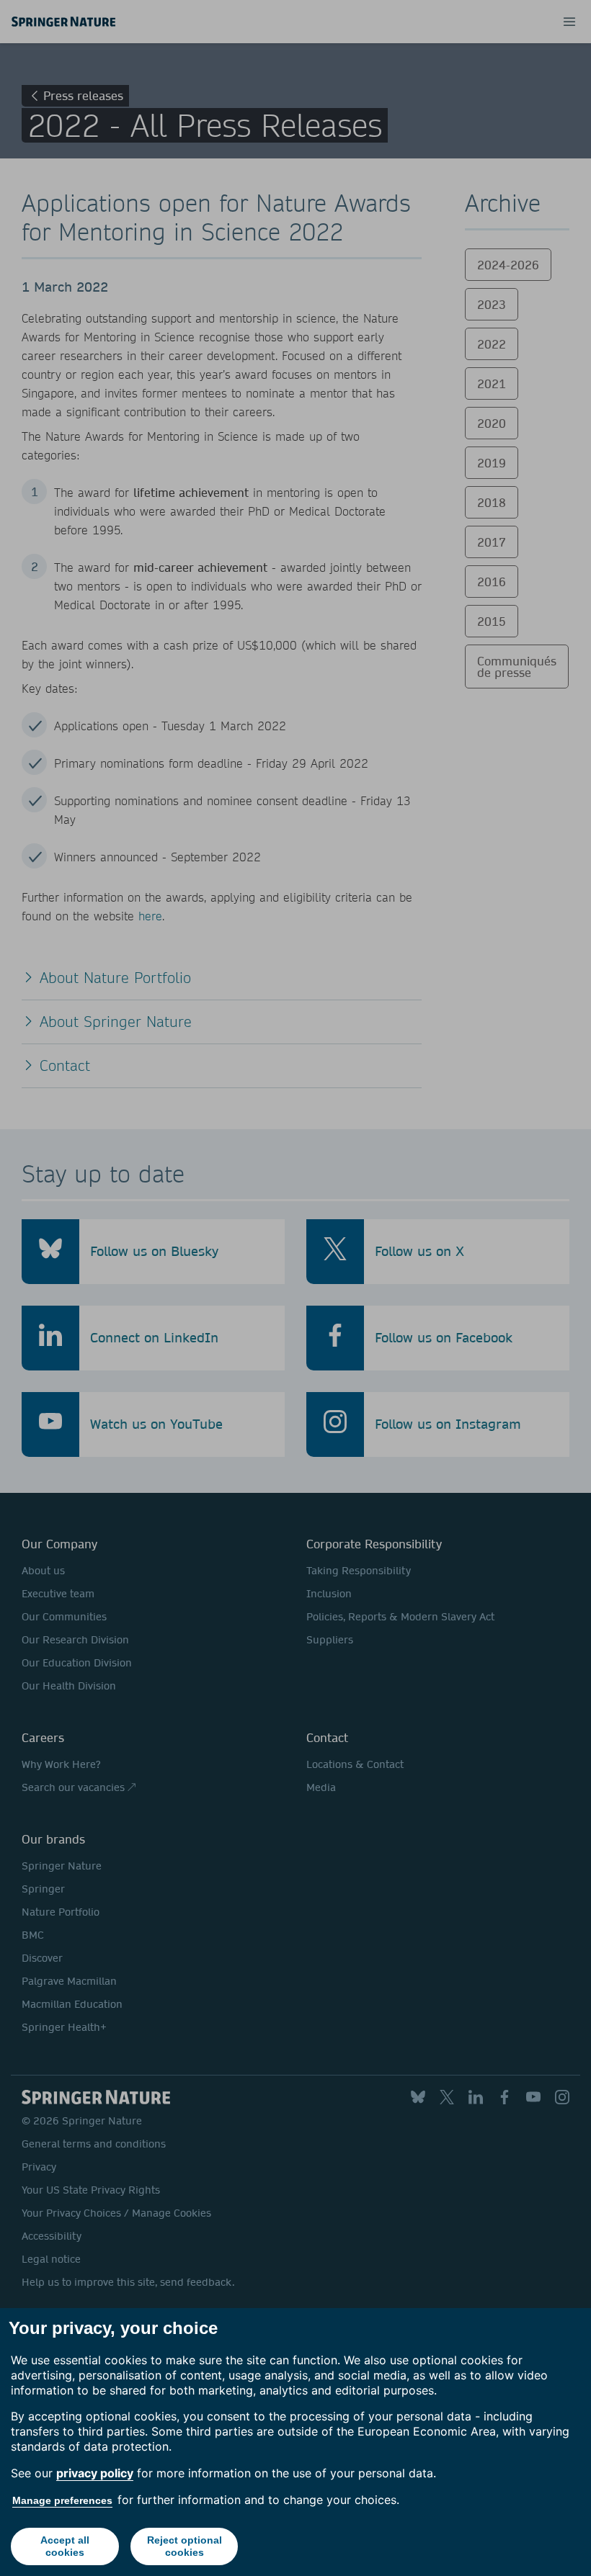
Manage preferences (62, 2500)
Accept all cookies (65, 2546)
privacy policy (95, 2473)
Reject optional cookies (185, 2546)
